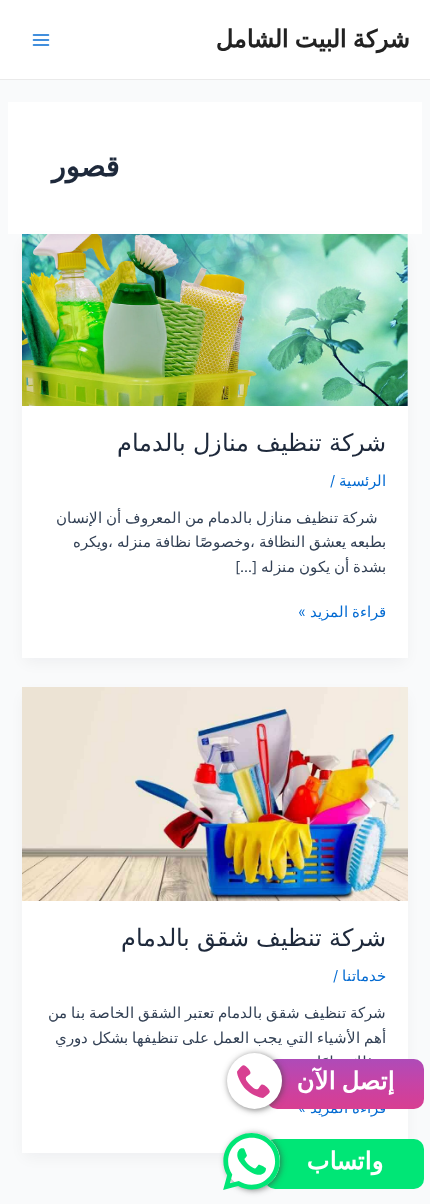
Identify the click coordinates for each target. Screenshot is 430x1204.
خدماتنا (364, 976)
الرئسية (362, 481)
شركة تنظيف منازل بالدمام (251, 442)
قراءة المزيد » (342, 613)
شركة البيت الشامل (313, 38)
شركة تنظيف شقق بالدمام (253, 937)
